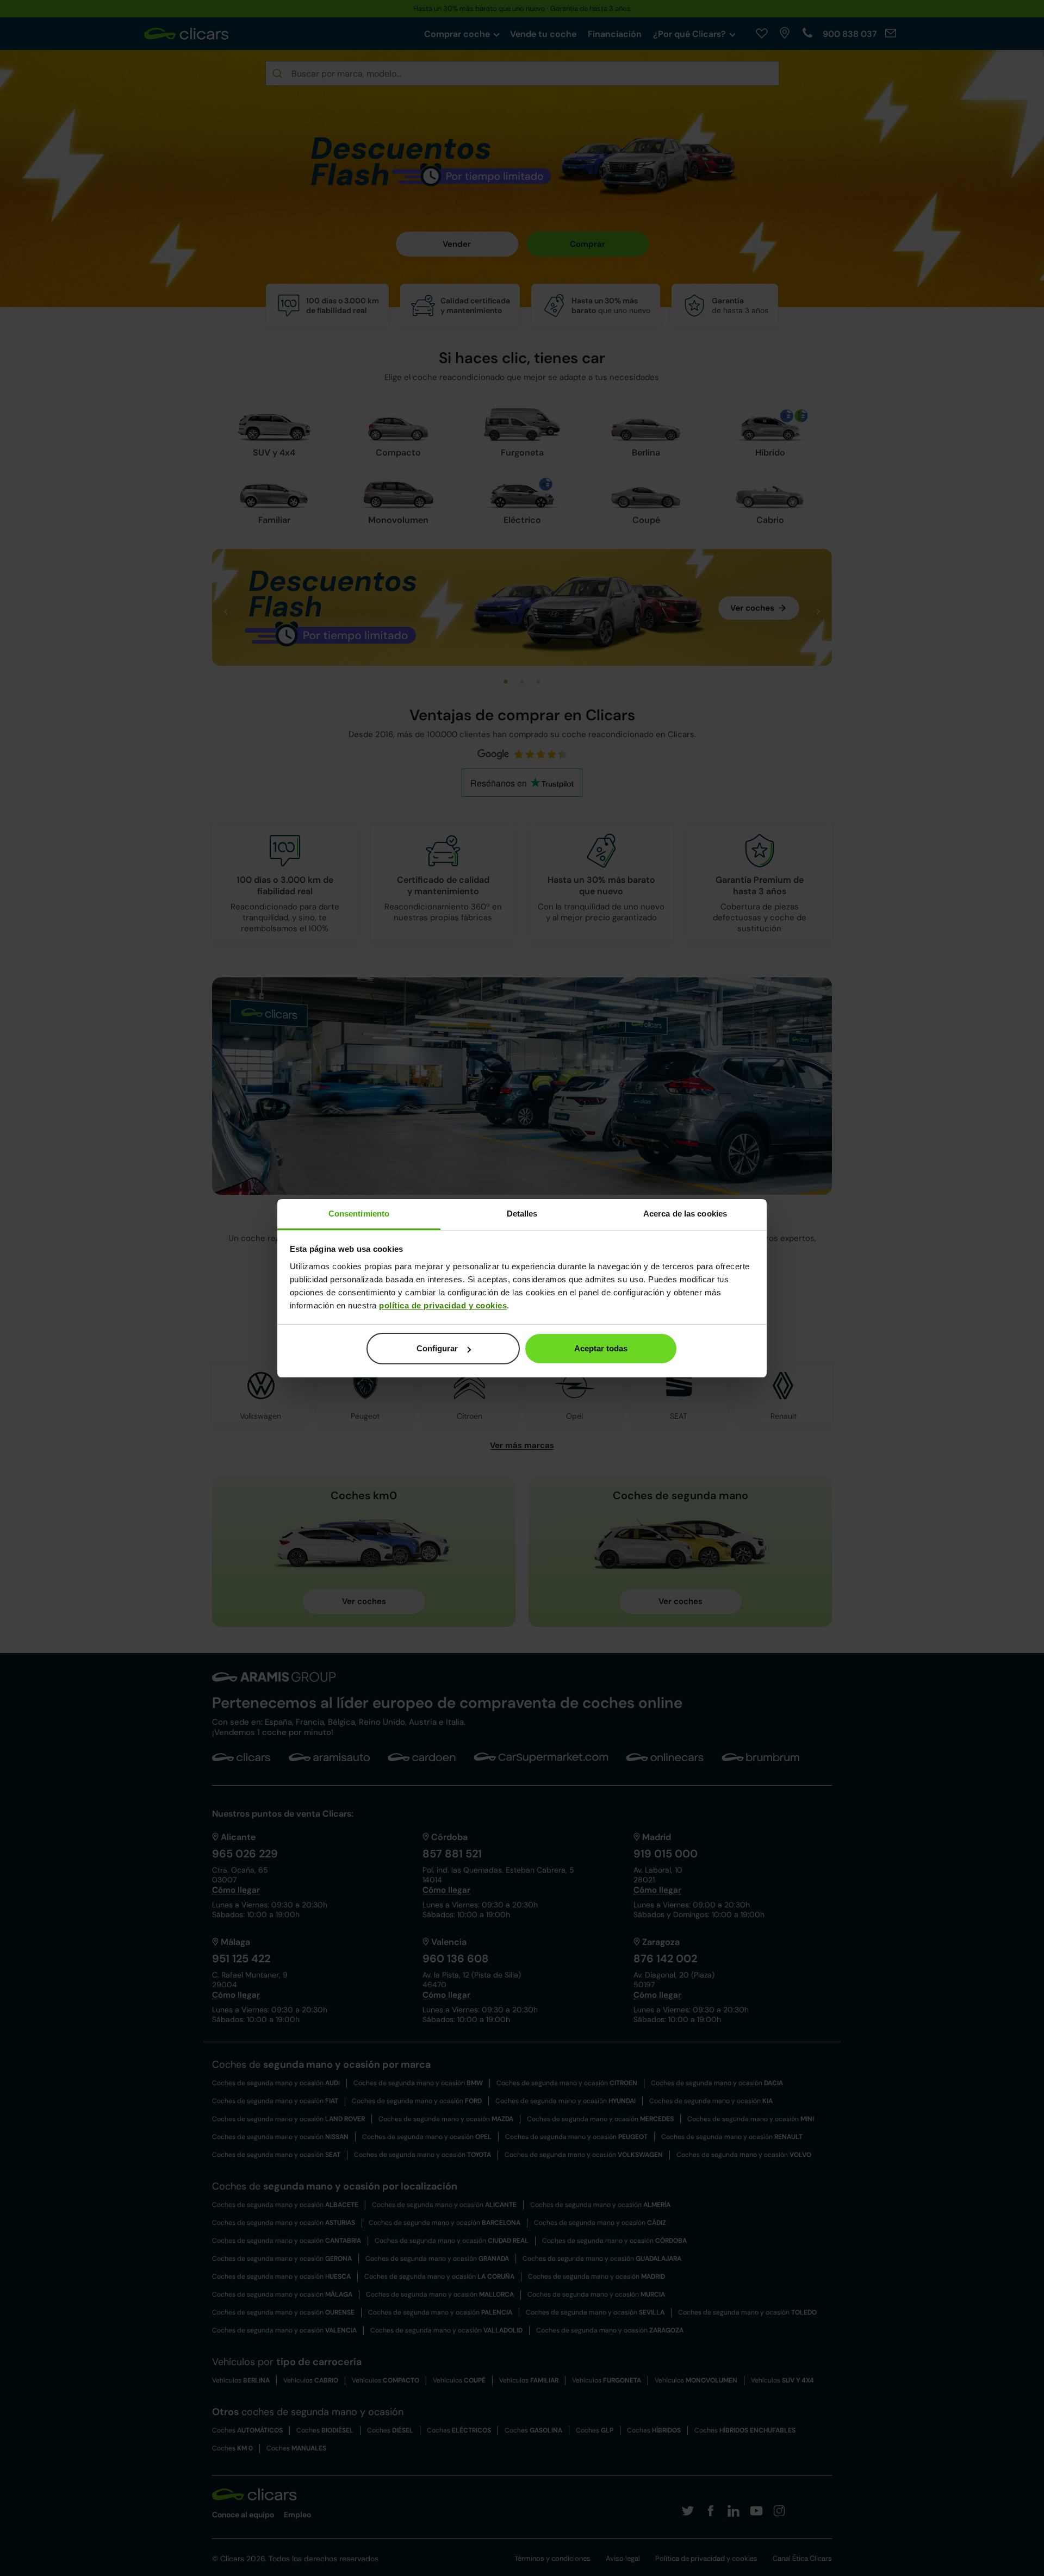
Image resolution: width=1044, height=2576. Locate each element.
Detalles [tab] (522, 1214)
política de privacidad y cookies (443, 1305)
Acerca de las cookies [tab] (685, 1214)
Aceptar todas (601, 1348)
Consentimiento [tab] (359, 1214)
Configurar (437, 1348)
